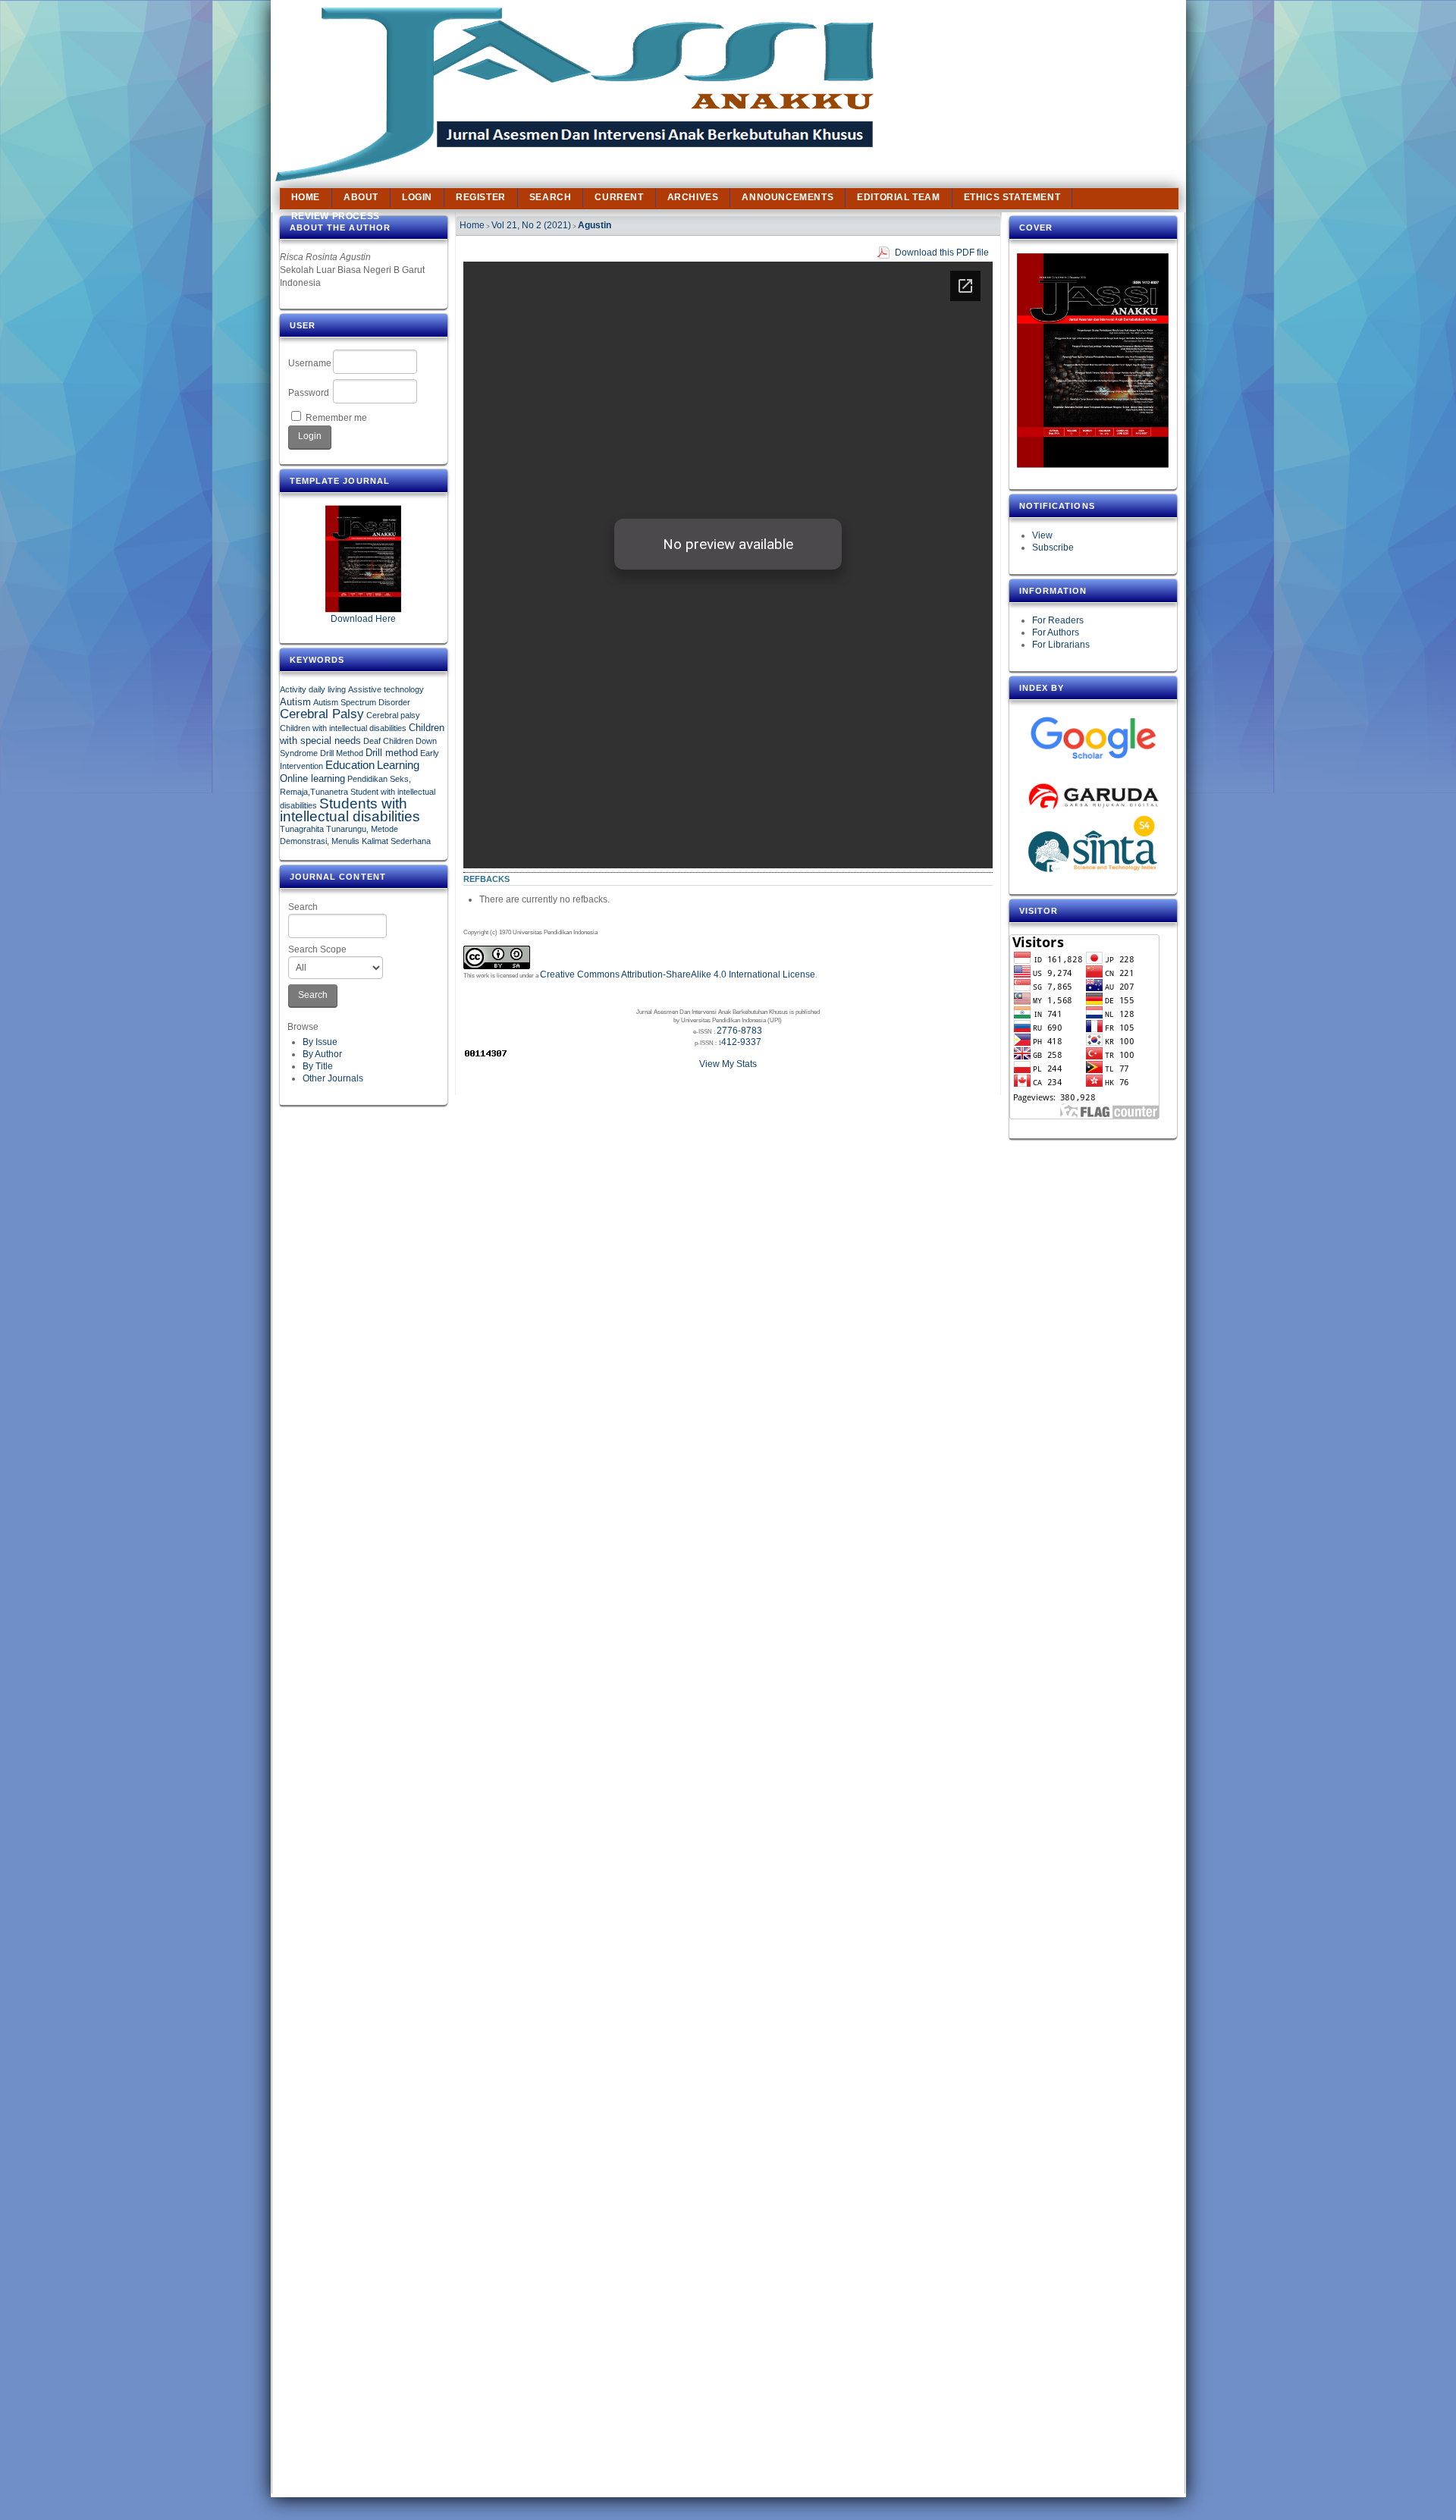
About (361, 197)
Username (310, 363)
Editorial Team (898, 197)
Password (309, 393)
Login (417, 197)
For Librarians (1061, 645)
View (1042, 535)
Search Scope (317, 949)
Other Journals (333, 1078)
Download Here (363, 619)
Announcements (788, 197)
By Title (318, 1066)
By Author (322, 1054)
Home (306, 197)
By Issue (320, 1042)
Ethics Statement (1012, 197)
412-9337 (741, 1042)
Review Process (336, 216)
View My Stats (728, 1064)
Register (481, 197)
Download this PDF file (942, 253)
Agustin (595, 225)
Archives (693, 197)
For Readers (1058, 620)
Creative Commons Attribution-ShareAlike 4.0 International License (678, 974)
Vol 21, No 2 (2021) (531, 225)
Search (303, 907)
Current (619, 197)
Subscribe (1053, 548)
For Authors (1056, 632)
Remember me (336, 418)
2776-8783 (739, 1031)
